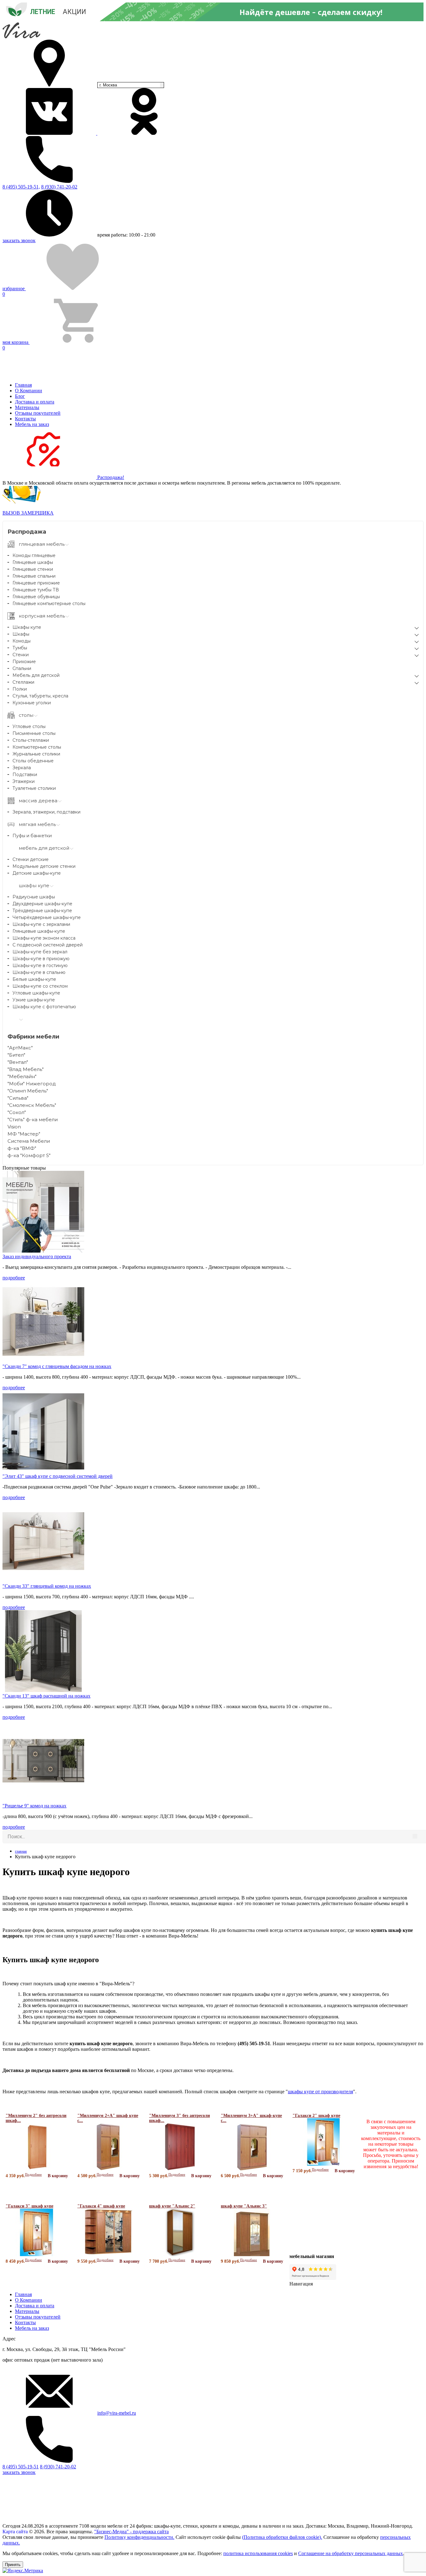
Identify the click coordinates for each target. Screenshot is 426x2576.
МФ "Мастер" (24, 1134)
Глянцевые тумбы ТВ (36, 590)
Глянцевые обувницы (36, 597)
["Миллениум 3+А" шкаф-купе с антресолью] (252, 2169)
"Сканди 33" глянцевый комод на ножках (47, 1586)
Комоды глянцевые (34, 555)
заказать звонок (19, 240)
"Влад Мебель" (26, 1069)
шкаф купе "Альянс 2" (172, 2206)
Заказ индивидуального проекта (37, 1256)
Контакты (25, 419)
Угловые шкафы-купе (36, 993)
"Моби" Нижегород (32, 1084)
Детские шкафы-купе (37, 873)
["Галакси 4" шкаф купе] (108, 2255)
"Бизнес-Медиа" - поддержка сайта (131, 2532)
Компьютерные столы (37, 747)
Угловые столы (29, 726)
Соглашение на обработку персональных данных (351, 2553)
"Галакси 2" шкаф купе (316, 2116)
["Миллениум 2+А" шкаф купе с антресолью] (108, 2169)
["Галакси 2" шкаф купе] (324, 2164)
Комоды (22, 641)
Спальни (22, 668)
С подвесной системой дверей (48, 945)
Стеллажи (23, 682)
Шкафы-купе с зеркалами (41, 924)
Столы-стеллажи (31, 740)
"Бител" (16, 1055)
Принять (13, 2565)
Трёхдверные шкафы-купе (42, 911)
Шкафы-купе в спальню (39, 972)
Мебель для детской (36, 675)
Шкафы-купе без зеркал (40, 952)
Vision (14, 1127)
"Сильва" (18, 1098)
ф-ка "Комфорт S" (29, 1155)
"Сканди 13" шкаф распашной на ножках (46, 1696)
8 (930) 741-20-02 (59, 187)
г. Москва (108, 85)
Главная (23, 385)
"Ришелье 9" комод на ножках (34, 1806)
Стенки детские (31, 859)
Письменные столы (34, 733)
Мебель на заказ (32, 424)
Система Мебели (29, 1141)
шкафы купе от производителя (320, 2092)
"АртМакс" (20, 1048)
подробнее (14, 1278)
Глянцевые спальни (34, 576)
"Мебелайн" (22, 1076)
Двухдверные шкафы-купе (42, 904)
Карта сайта (15, 2532)
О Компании (29, 391)
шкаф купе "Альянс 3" (244, 2206)
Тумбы (20, 648)
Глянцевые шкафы (33, 562)
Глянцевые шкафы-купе (39, 931)
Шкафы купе (27, 627)
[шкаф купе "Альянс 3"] (252, 2255)
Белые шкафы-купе (34, 979)
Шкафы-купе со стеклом (40, 986)
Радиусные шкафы (34, 897)
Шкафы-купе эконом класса (44, 938)
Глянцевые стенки (33, 569)
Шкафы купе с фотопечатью (44, 1007)
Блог (20, 396)
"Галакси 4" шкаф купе (101, 2206)
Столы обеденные (33, 761)
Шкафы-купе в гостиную (40, 965)
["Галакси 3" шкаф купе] (37, 2255)
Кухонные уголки (32, 703)
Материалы (27, 407)
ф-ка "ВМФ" (22, 1148)
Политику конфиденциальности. (139, 2537)
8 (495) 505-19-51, (21, 187)
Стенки (21, 655)
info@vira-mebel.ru (117, 2413)
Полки (20, 689)
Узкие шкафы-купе (34, 1000)
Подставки (25, 775)
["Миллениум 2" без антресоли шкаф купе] (37, 2169)
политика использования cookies (258, 2553)
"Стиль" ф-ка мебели (33, 1119)
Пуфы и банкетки (32, 836)
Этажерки (24, 781)
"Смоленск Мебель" (32, 1105)
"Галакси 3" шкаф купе (29, 2206)
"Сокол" (17, 1112)
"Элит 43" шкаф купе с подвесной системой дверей (58, 1476)
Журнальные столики (36, 754)
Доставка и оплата (35, 402)
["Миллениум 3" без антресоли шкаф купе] (180, 2169)
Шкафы (21, 634)
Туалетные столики (34, 788)
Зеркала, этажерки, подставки (46, 812)
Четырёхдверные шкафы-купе (47, 917)
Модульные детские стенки (44, 866)
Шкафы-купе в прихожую (41, 959)
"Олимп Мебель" (28, 1091)
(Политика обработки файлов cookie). (282, 2537)
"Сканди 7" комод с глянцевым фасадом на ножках (57, 1366)
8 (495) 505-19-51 (21, 2467)
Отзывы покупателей (38, 413)
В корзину (58, 2176)
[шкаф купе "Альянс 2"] (180, 2255)
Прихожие (24, 662)
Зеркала (22, 768)
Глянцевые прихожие (36, 583)
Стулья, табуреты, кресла (40, 696)
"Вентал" (18, 1062)
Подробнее (33, 2174)
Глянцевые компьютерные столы (49, 604)
